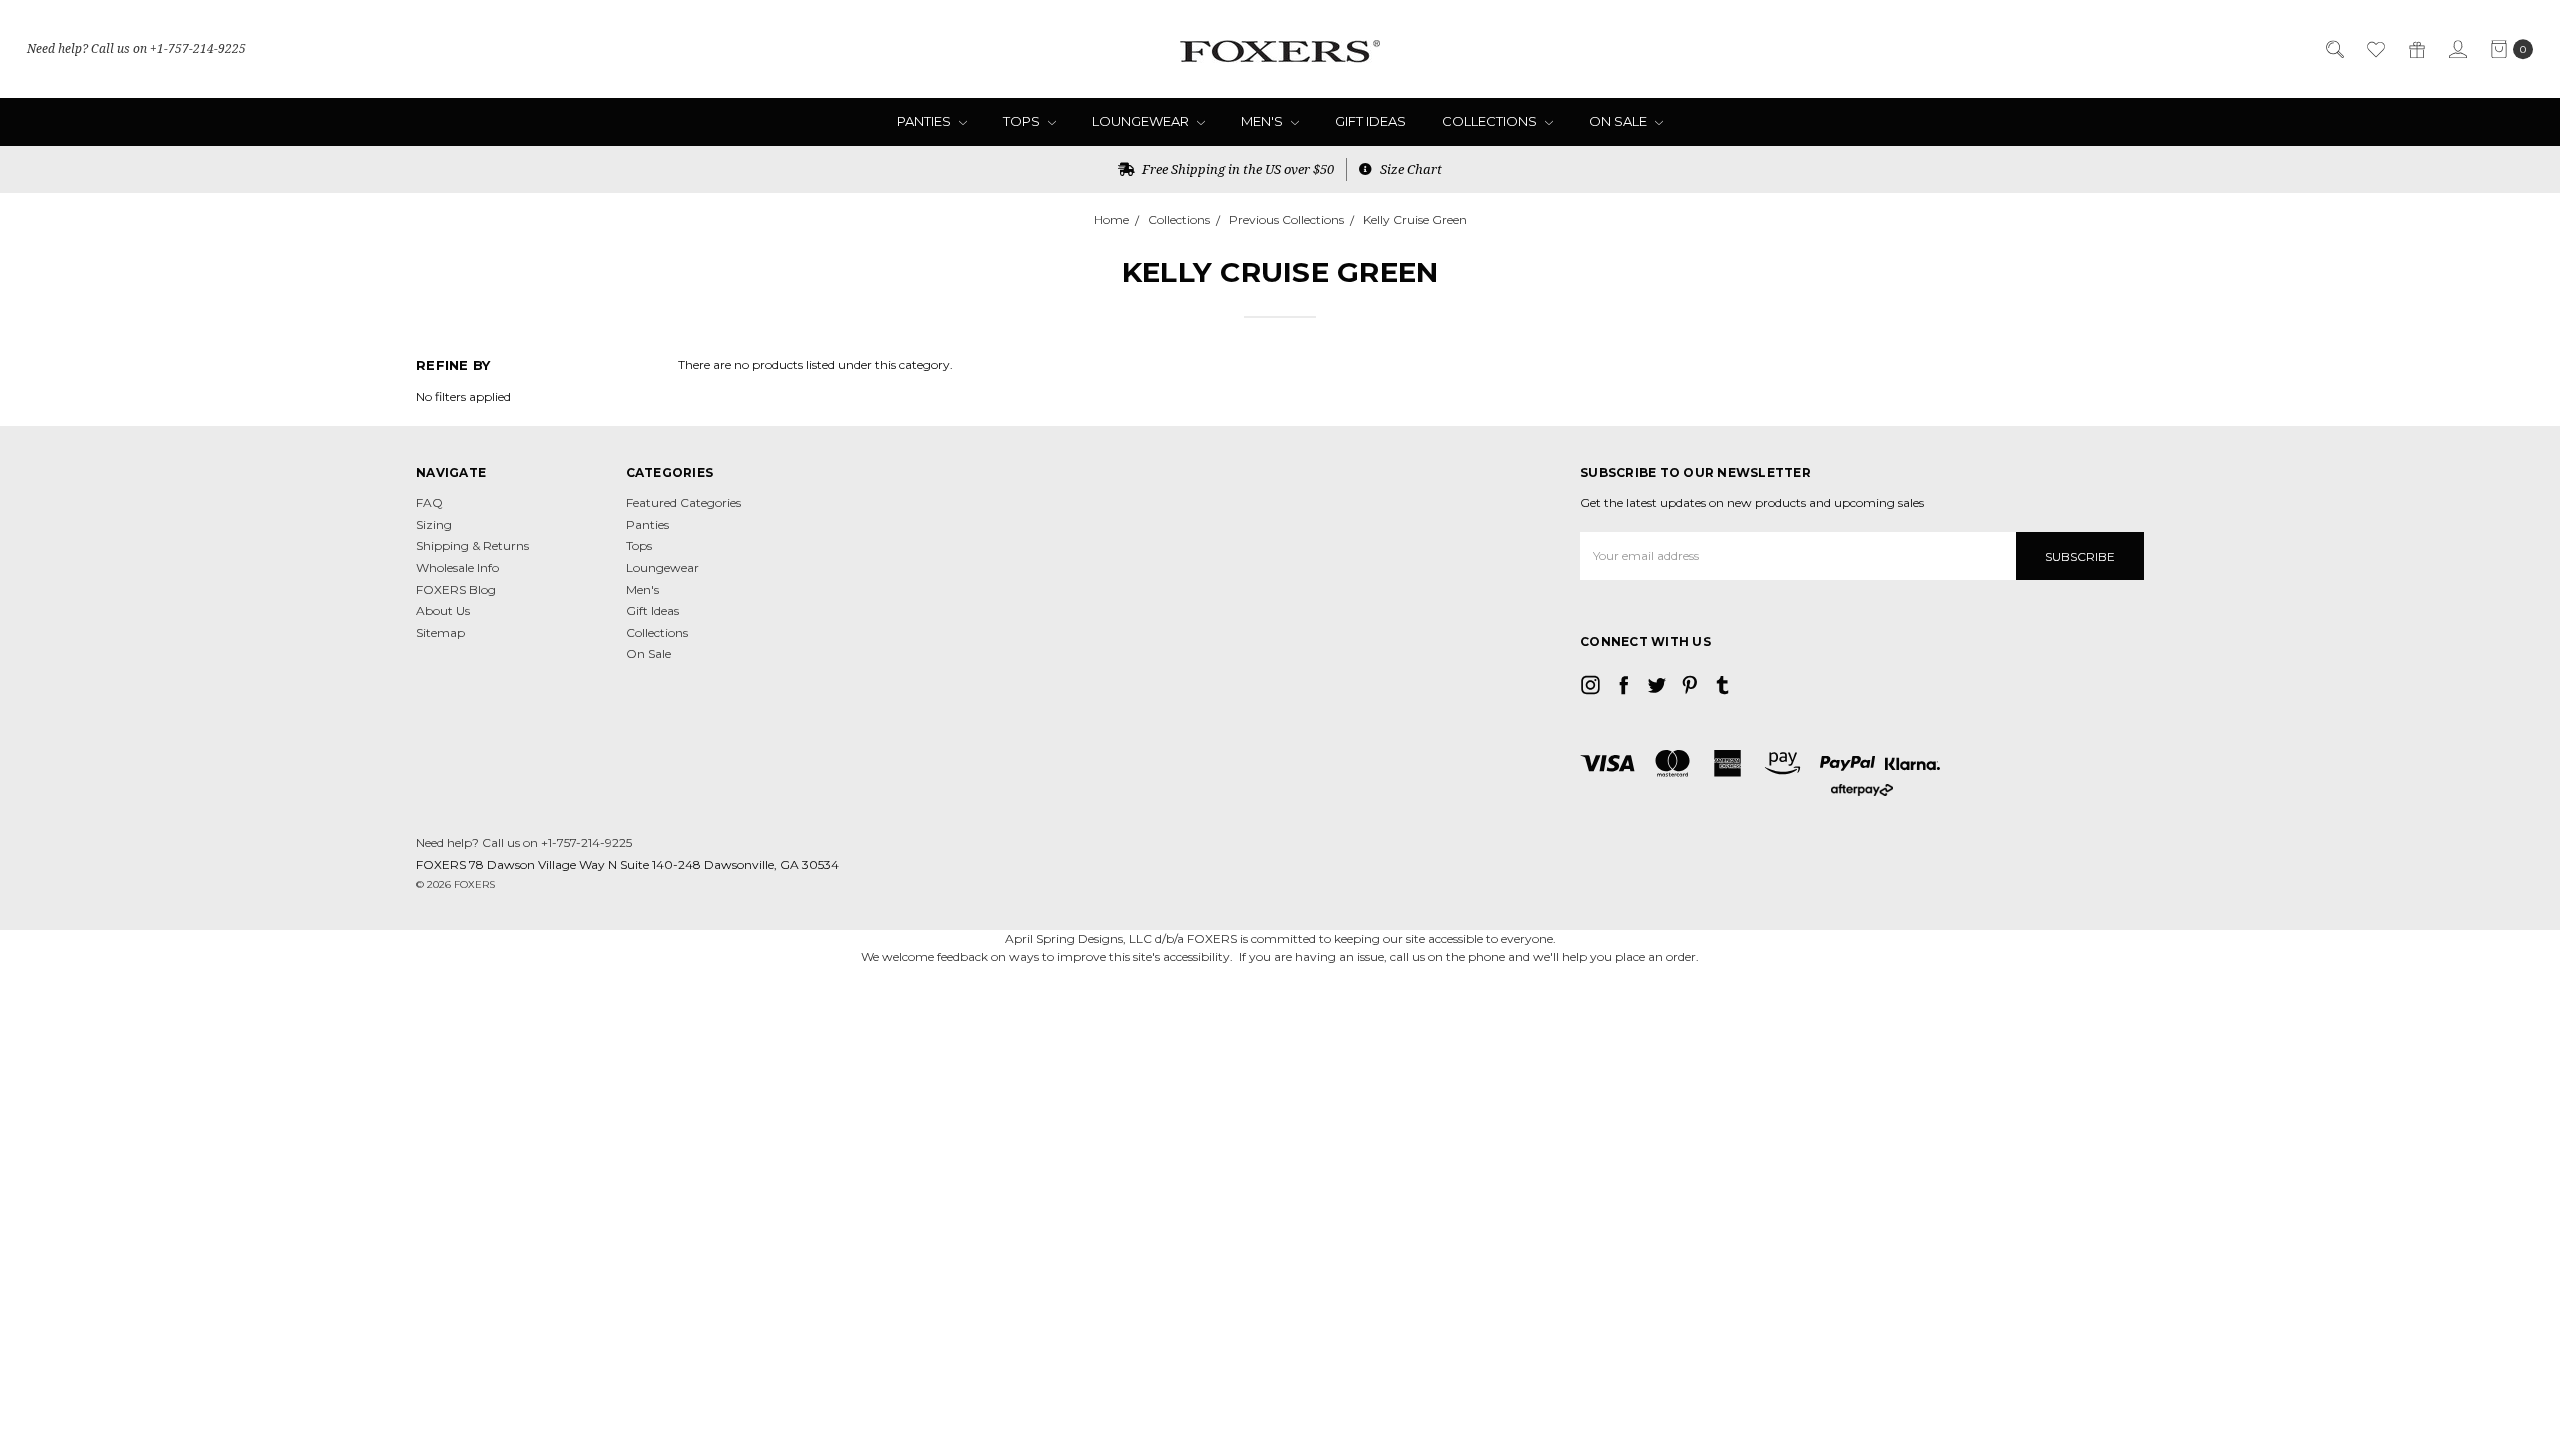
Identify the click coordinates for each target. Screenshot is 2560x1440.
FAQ (429, 502)
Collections (1491, 121)
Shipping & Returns (472, 545)
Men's (1263, 121)
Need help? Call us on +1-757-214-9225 (136, 48)
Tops (1023, 121)
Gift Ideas (1370, 121)
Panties (925, 121)
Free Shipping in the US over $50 (1236, 169)
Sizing (434, 524)
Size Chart (1409, 169)
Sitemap (440, 632)
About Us (443, 610)
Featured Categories (683, 502)
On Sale (1619, 121)
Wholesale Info (457, 567)
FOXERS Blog (456, 589)
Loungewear (1142, 121)
